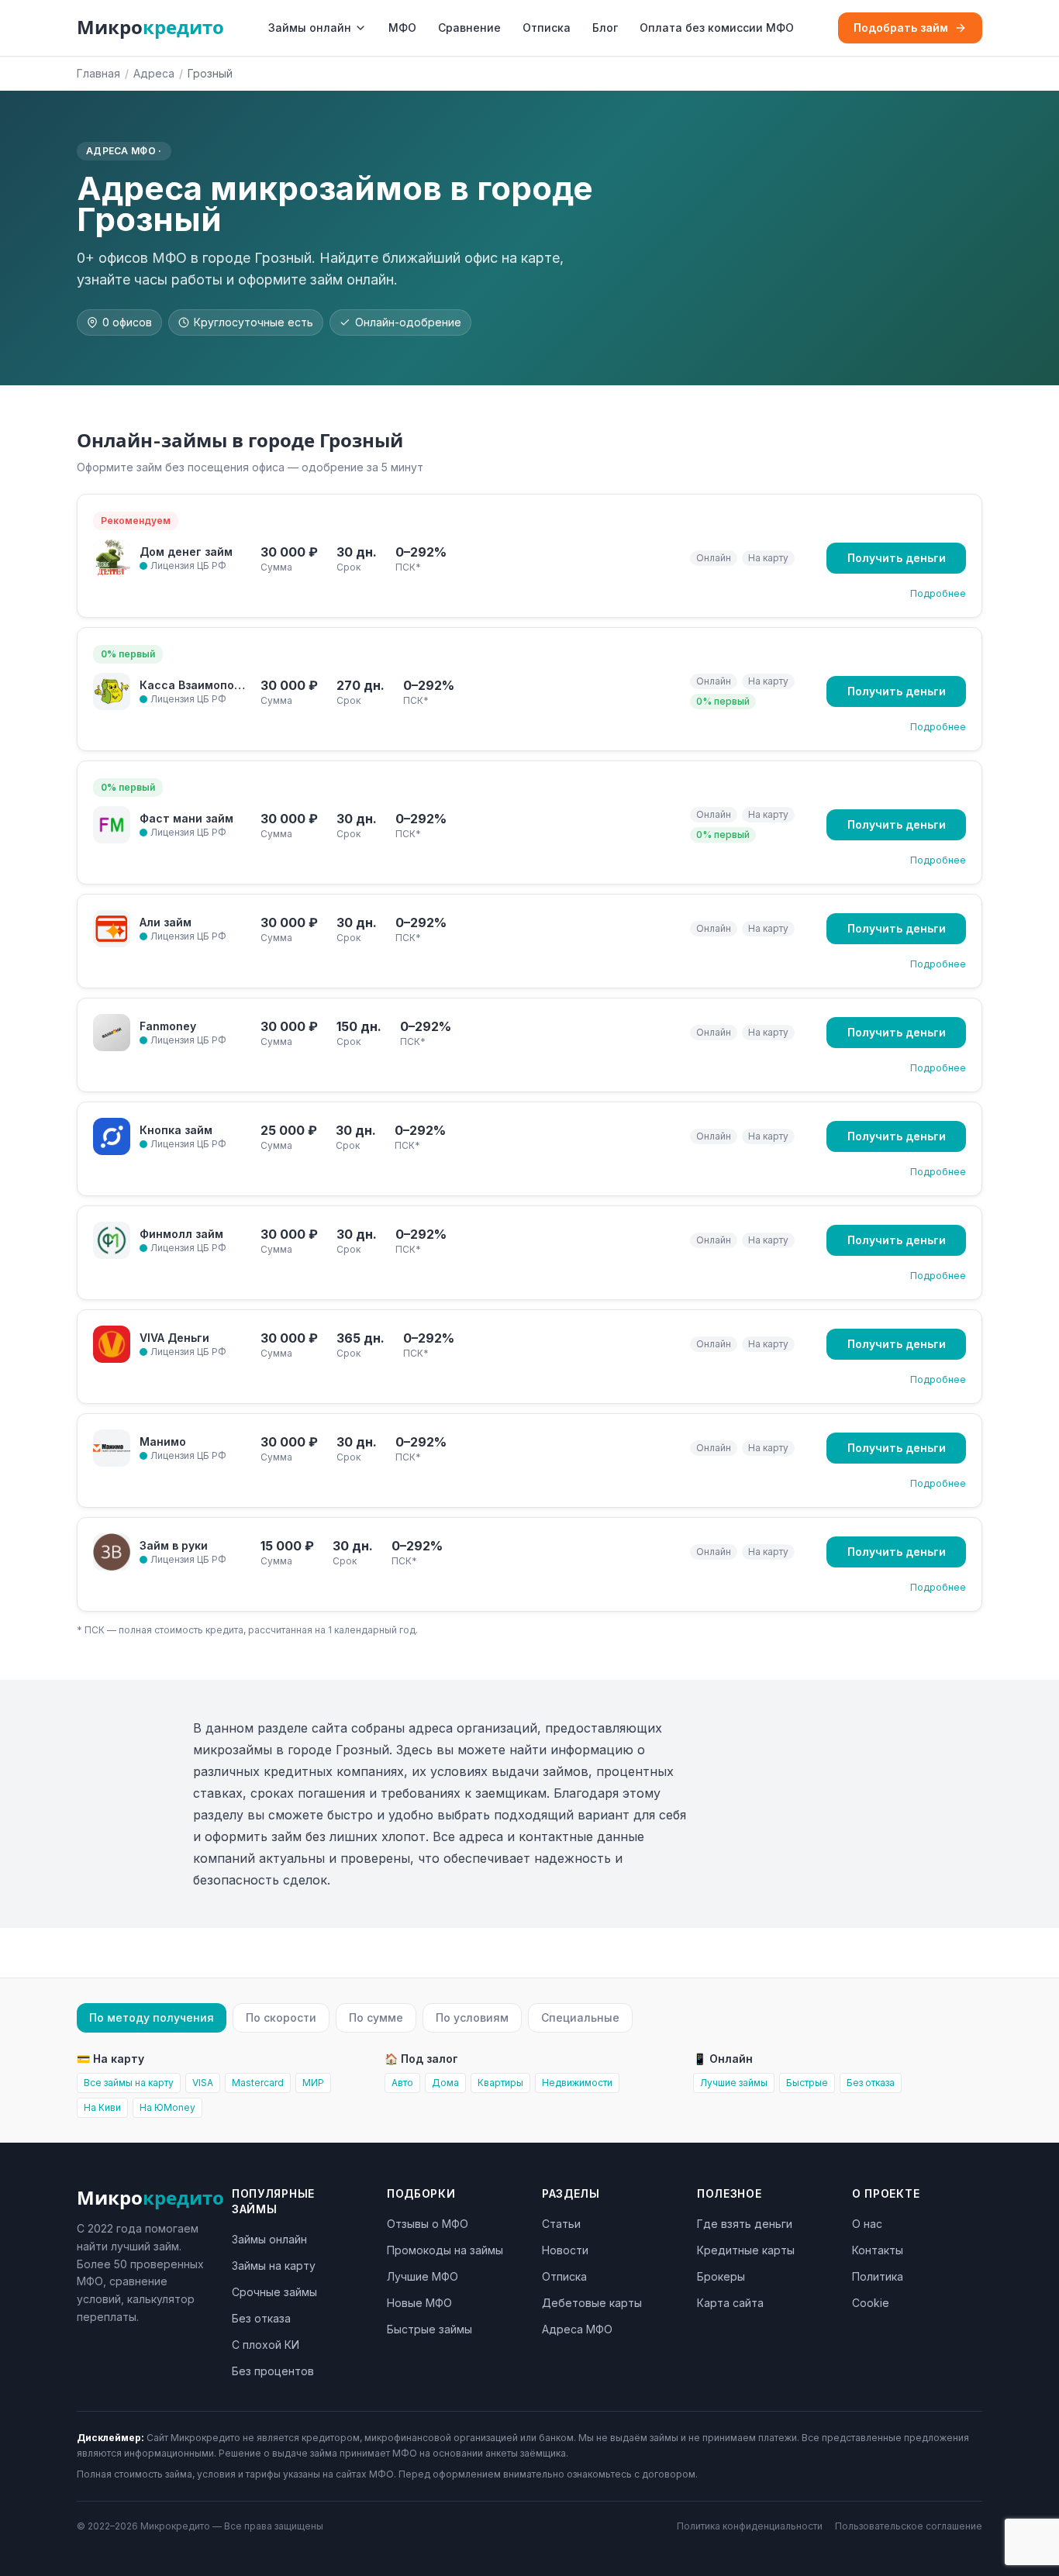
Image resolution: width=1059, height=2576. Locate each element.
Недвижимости (577, 2083)
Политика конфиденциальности (750, 2526)
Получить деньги (897, 558)
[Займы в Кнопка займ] (112, 1136)
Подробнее (938, 593)
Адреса (154, 73)
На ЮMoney (167, 2107)
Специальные (580, 2017)
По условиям (472, 2017)
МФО (402, 28)
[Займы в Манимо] (112, 1448)
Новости (565, 2250)
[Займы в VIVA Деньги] (112, 1344)
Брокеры (721, 2276)
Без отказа (871, 2083)
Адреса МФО (577, 2329)
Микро (150, 28)
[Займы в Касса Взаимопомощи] (112, 691)
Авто (402, 2083)
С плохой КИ (266, 2345)
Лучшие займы (734, 2083)
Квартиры (500, 2083)
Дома (445, 2083)
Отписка (547, 28)
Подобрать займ (901, 28)
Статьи (561, 2224)
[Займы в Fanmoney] (112, 1033)
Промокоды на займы (445, 2250)
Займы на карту (274, 2266)
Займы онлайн (310, 28)
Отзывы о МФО (428, 2224)
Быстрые (807, 2083)
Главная (98, 73)
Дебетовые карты (592, 2303)
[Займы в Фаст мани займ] (112, 825)
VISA (203, 2083)
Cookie (871, 2303)
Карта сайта (730, 2303)
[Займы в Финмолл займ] (112, 1240)
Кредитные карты (746, 2250)
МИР (313, 2083)
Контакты (878, 2250)
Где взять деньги (745, 2224)
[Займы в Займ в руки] (112, 1552)
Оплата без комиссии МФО (717, 28)
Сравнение (469, 28)
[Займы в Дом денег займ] (112, 558)
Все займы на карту (129, 2083)
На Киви (102, 2107)
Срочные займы (274, 2292)
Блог (605, 28)
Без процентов (273, 2371)
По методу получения (152, 2017)
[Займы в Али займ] (112, 929)
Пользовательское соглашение (909, 2526)
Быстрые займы (429, 2329)
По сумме (376, 2017)
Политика (878, 2276)
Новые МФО (419, 2303)
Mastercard (258, 2083)
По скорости (281, 2017)
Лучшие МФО (423, 2276)
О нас (867, 2224)
